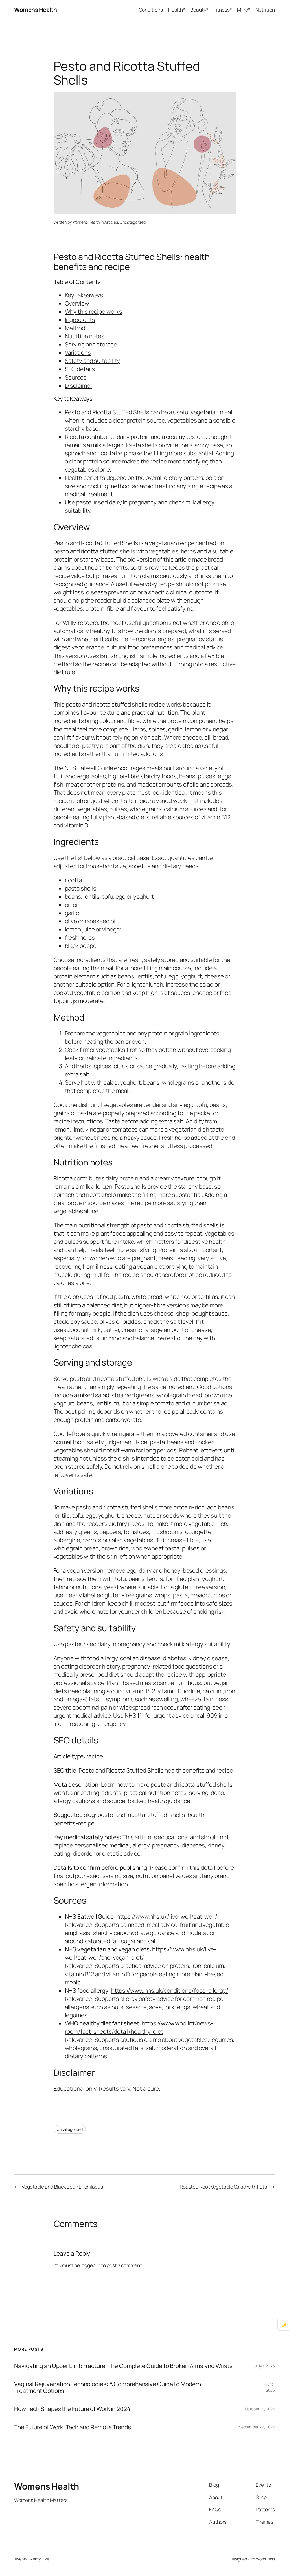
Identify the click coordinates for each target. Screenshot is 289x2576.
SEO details (80, 369)
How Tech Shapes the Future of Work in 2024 (72, 2409)
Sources (76, 377)
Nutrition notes (85, 336)
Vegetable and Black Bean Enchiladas (62, 2187)
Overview (77, 303)
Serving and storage (91, 344)
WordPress (265, 2559)
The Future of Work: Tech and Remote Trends (73, 2427)
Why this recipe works (94, 311)
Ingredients (80, 320)
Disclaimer (79, 385)
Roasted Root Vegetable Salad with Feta (224, 2187)
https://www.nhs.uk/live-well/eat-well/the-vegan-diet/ (141, 1953)
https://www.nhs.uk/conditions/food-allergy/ (170, 1990)
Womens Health (36, 10)
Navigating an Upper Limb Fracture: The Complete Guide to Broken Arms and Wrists (123, 2366)
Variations (78, 352)
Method (75, 328)
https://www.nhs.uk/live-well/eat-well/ (167, 1916)
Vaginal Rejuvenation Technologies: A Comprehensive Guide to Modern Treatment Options (107, 2387)
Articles (111, 222)
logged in (90, 2265)
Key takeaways (84, 295)
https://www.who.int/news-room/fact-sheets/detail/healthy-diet (139, 2027)
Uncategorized (133, 222)
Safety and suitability (93, 361)
